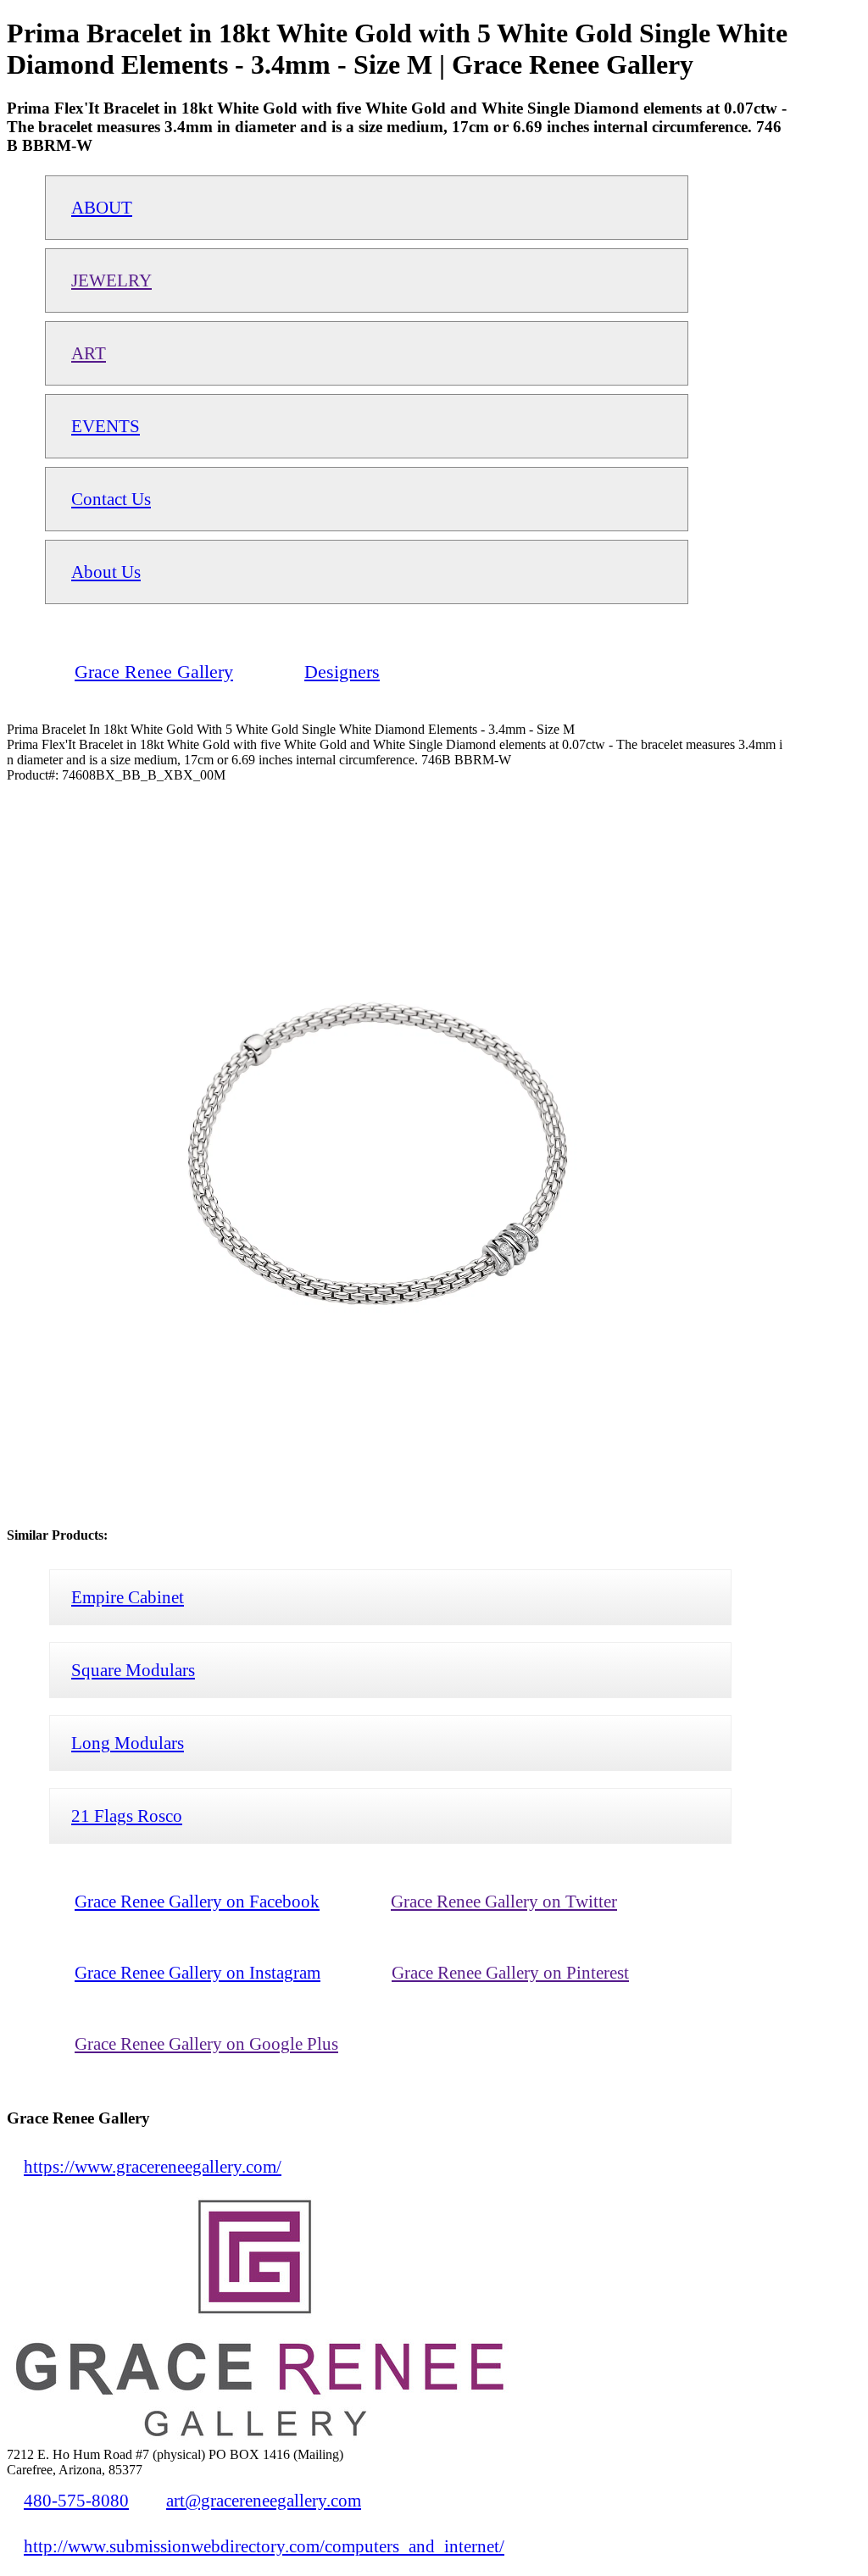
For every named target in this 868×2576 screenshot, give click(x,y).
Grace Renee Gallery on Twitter (504, 1901)
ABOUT (102, 207)
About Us (106, 572)
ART (89, 353)
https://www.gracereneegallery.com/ (153, 2166)
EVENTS (106, 426)
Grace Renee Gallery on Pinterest (510, 1972)
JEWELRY (111, 280)
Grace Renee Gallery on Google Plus (206, 2043)
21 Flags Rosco (127, 1815)
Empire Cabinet (128, 1597)
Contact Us (111, 499)
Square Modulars (133, 1670)
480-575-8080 (76, 2500)
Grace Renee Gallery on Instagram (198, 1972)
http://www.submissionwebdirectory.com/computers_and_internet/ (264, 2546)
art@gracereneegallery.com (264, 2500)
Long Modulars (128, 1743)
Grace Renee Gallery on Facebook (197, 1901)
